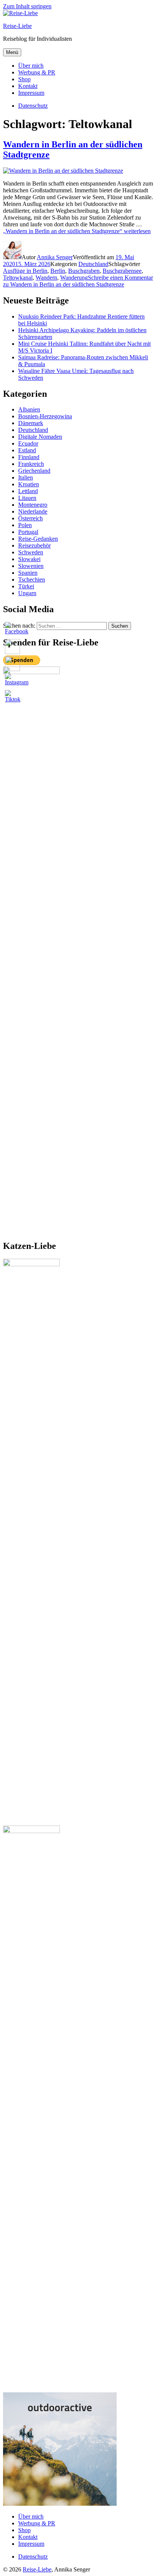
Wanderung (74, 278)
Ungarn (27, 593)
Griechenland (34, 471)
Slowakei (29, 559)
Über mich (31, 66)
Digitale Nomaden (40, 437)
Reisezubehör (34, 545)
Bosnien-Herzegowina (45, 416)
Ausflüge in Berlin (25, 271)
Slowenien (31, 566)
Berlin (58, 271)
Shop (24, 79)
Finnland (29, 457)
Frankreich (31, 464)
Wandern (46, 278)
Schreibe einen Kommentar (78, 281)
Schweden (31, 552)
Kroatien (29, 484)
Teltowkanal (18, 278)
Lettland (28, 491)
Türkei (26, 586)
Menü (12, 52)
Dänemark (31, 423)
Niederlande (33, 511)
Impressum (31, 93)
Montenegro (33, 505)
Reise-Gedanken (38, 539)
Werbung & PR (37, 72)
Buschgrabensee (122, 271)
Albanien (29, 409)
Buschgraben (84, 271)
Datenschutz (33, 2557)
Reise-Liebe (17, 26)
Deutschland (93, 264)
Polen (25, 525)
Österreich (30, 518)
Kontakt (28, 86)
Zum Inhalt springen (27, 6)
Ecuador (28, 443)
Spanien (28, 573)
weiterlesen (77, 231)
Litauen (27, 498)
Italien (26, 477)
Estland (27, 450)
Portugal (28, 532)
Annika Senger (55, 257)
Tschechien (32, 579)
